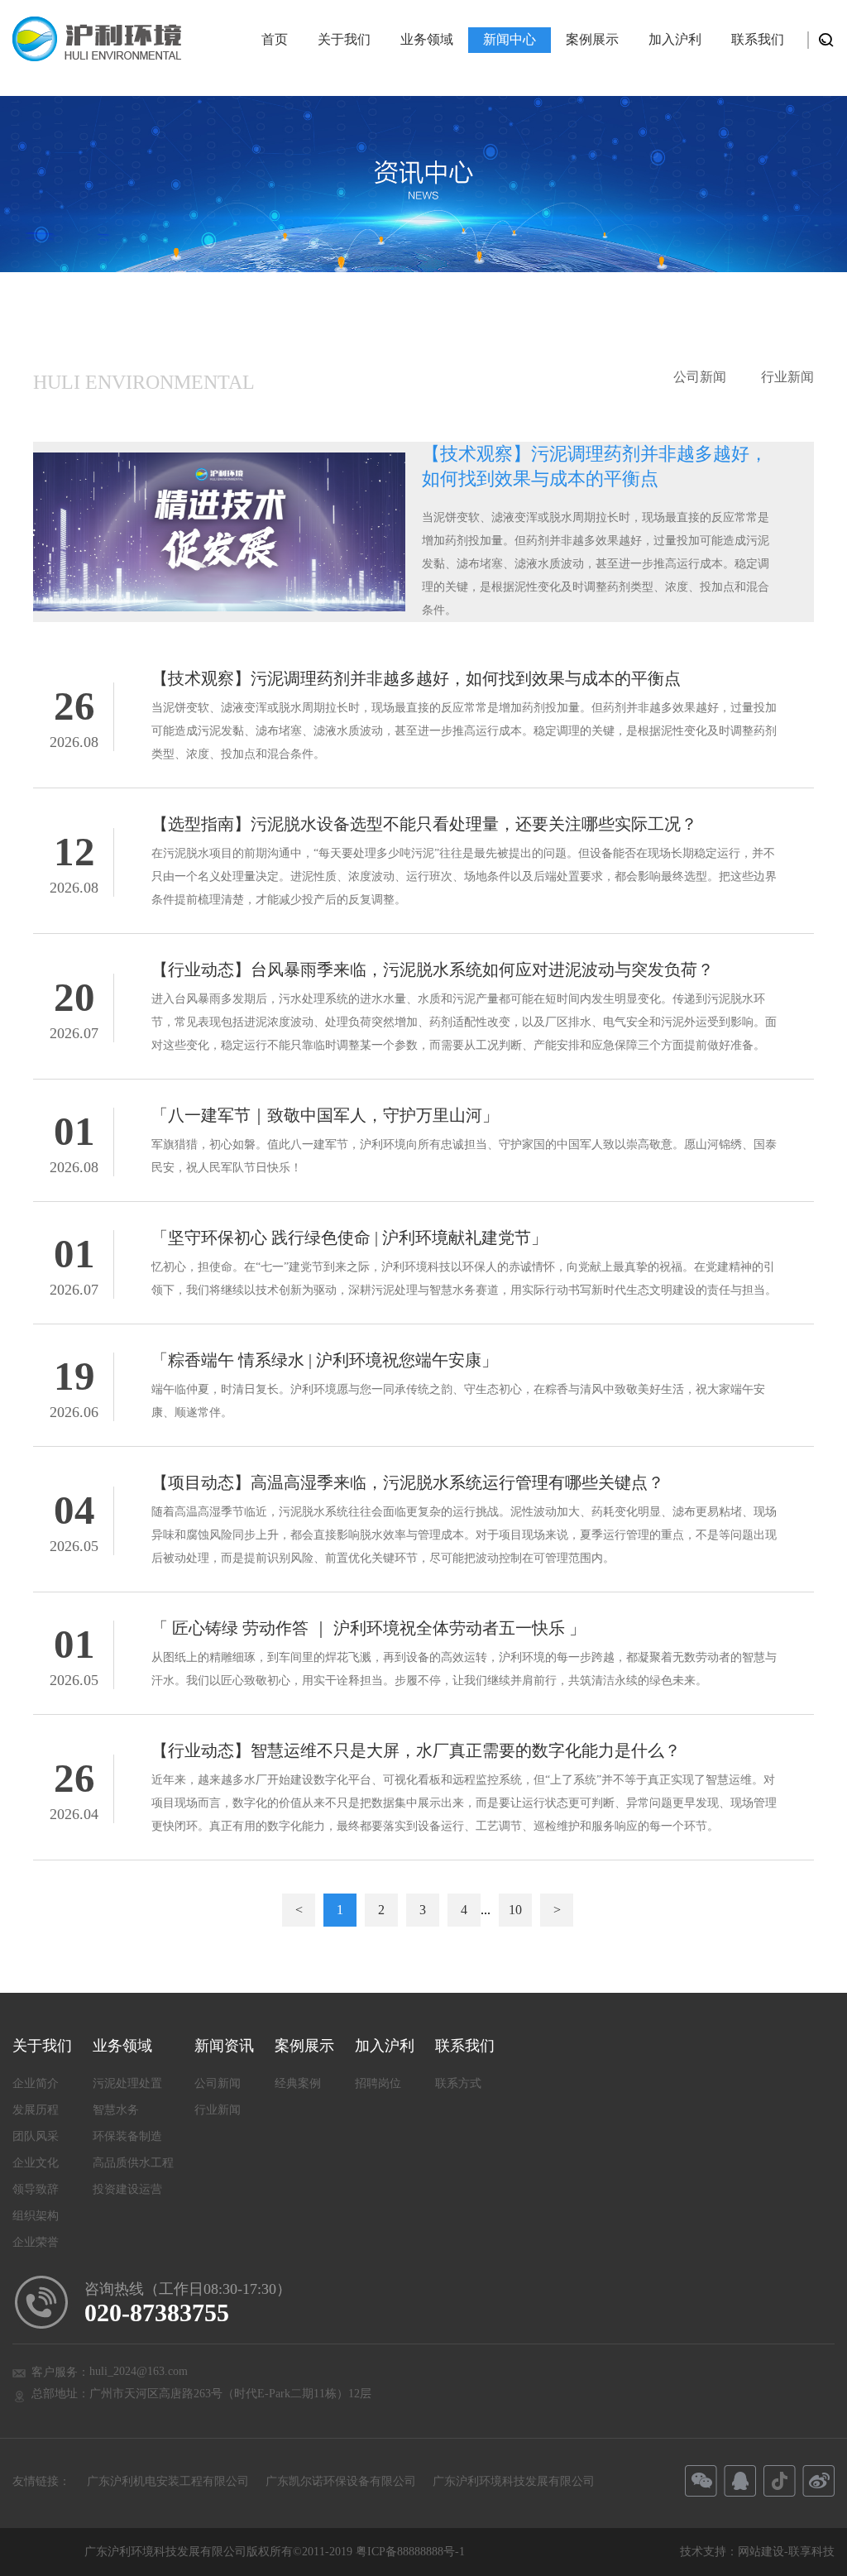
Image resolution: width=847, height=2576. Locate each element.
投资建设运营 (127, 2189)
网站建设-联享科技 (786, 2552)
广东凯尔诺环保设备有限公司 (341, 2481)
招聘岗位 (378, 2083)
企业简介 (36, 2083)
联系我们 (758, 39)
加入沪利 (675, 39)
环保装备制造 (127, 2136)
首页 (275, 39)
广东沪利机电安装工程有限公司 (168, 2481)
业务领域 (427, 39)
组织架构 (36, 2216)
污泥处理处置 (127, 2083)
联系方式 (458, 2083)
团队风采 (36, 2136)
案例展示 (592, 39)
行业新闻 (787, 377)
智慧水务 (116, 2110)
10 (515, 1910)
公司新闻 (700, 377)
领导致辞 (36, 2189)
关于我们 (344, 39)
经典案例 (298, 2083)
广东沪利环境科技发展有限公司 (514, 2481)
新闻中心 (510, 39)
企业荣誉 (36, 2242)
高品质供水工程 (133, 2163)
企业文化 (36, 2163)
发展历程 (36, 2110)
